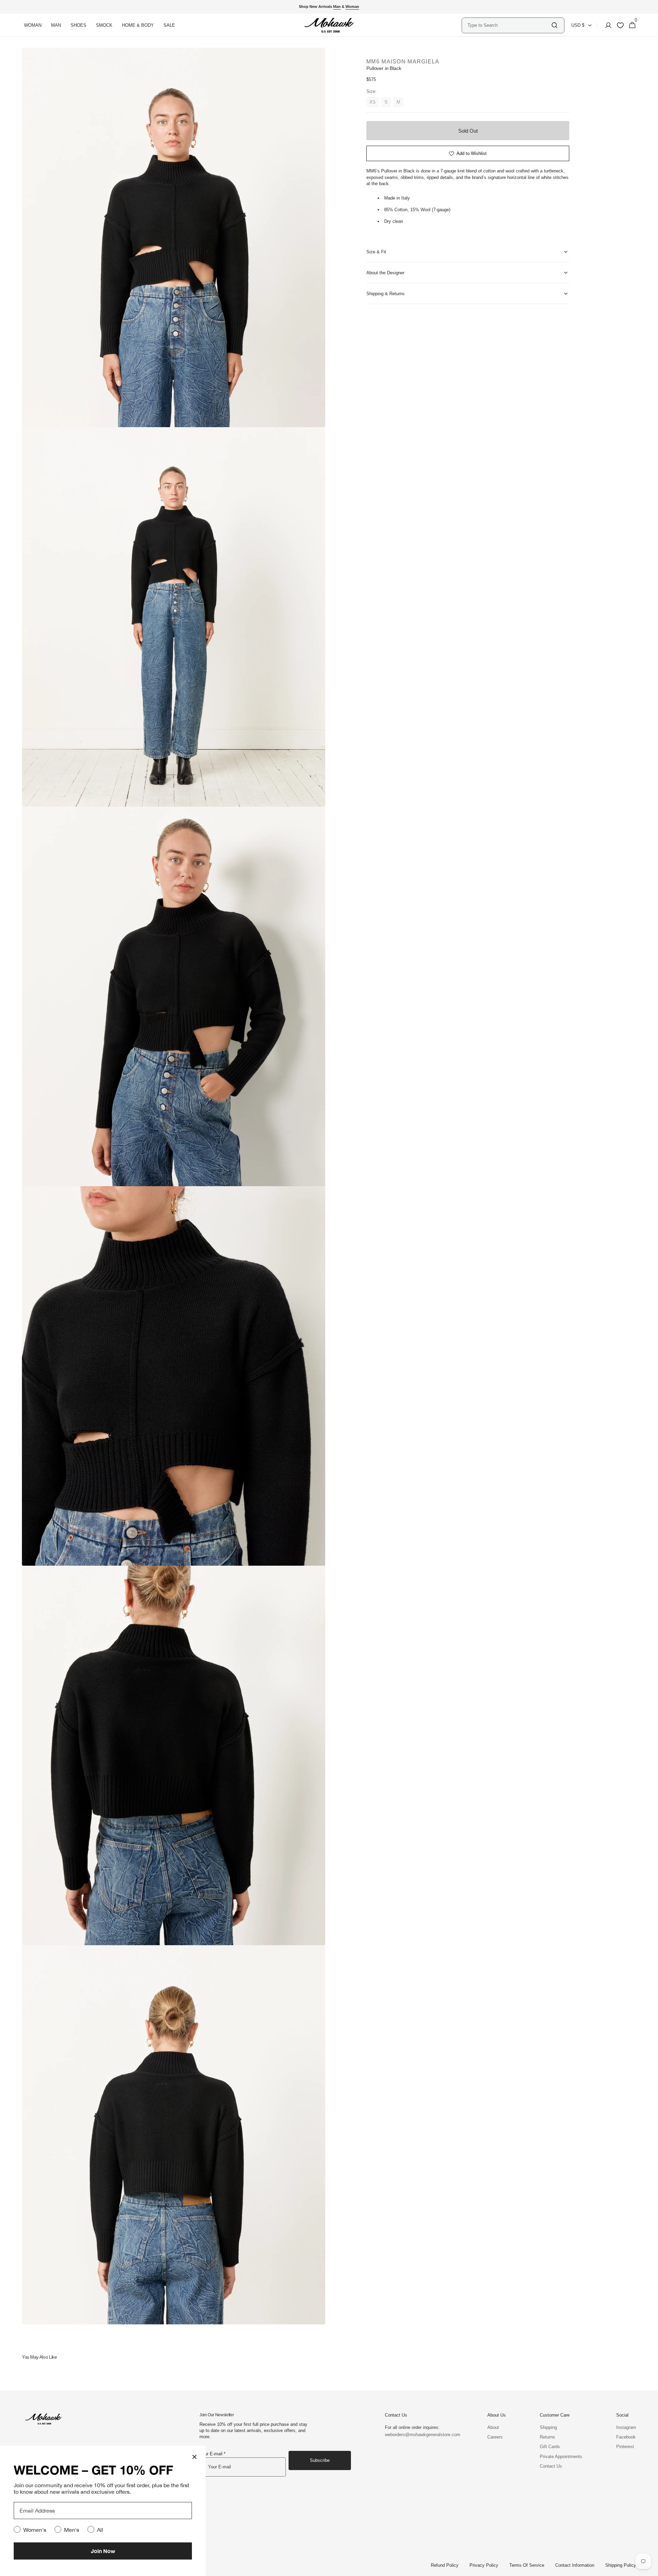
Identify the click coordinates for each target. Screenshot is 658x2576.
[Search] (555, 25)
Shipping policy (621, 2565)
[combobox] (509, 25)
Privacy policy (484, 2565)
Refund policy (445, 2565)
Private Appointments (561, 2457)
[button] (606, 25)
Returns (547, 2437)
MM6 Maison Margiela (403, 62)
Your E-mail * (212, 2454)
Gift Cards (550, 2447)
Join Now (103, 2551)
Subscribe (320, 2460)
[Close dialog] (194, 2457)
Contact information (575, 2565)
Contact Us (551, 2466)
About (493, 2427)
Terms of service (527, 2565)
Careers (495, 2437)
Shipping (548, 2427)
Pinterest (625, 2447)
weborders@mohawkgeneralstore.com (419, 2435)
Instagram (626, 2427)
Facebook (626, 2437)
